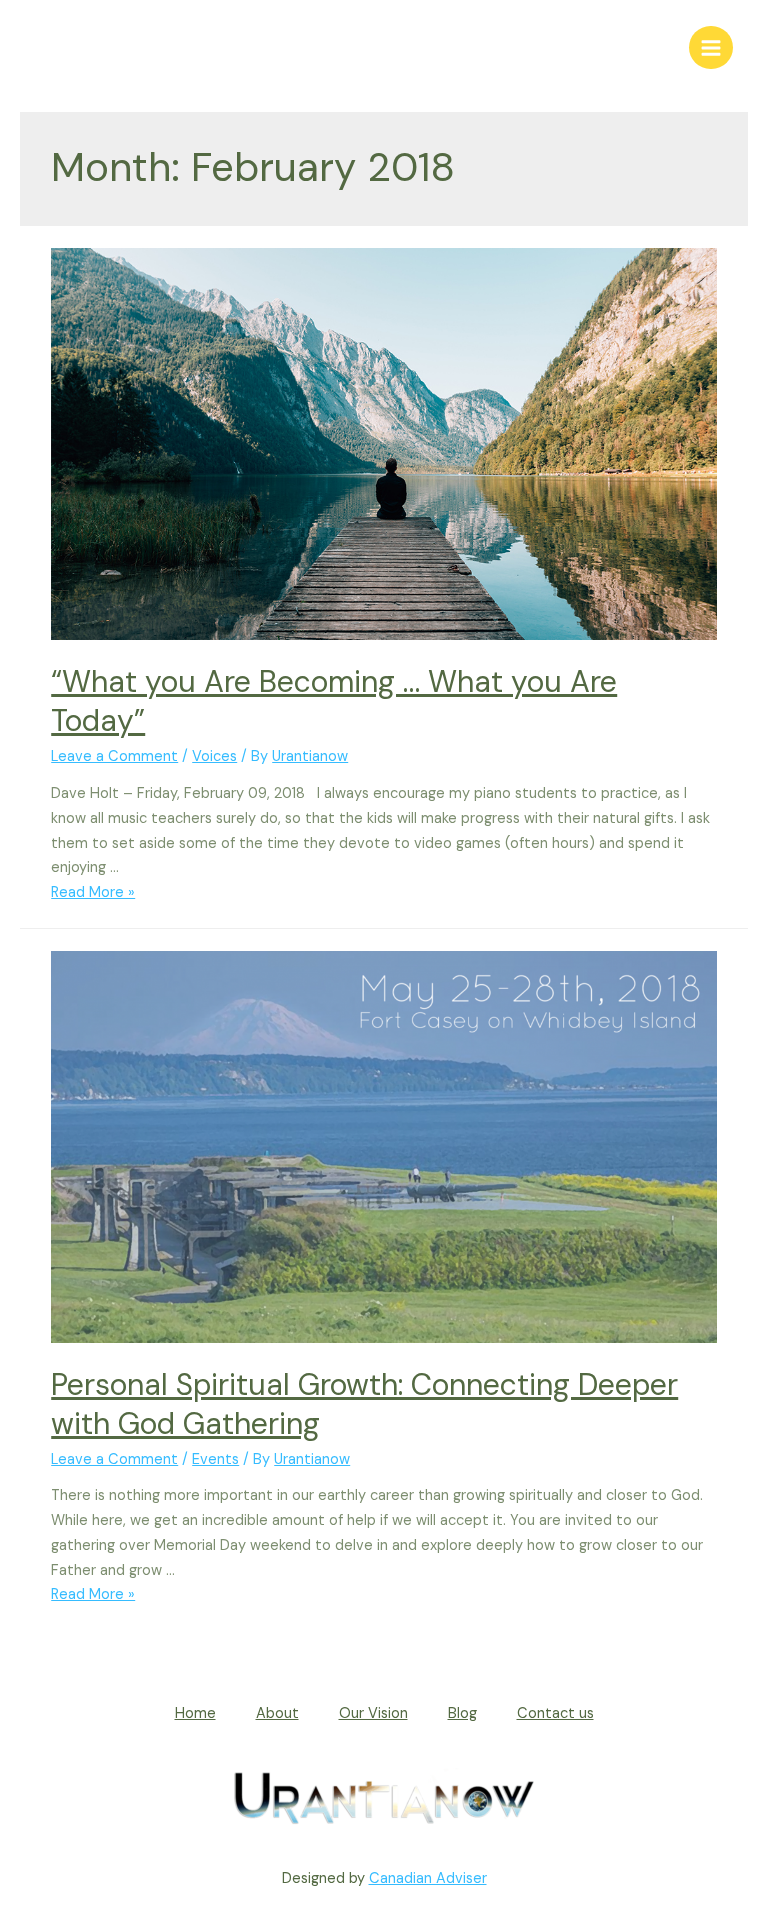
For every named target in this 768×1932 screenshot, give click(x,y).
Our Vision (373, 1713)
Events (215, 1459)
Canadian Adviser (428, 1878)
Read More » (93, 892)
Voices (214, 756)
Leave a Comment (114, 756)
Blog (462, 1713)
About (277, 1713)
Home (195, 1713)
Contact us (555, 1713)
